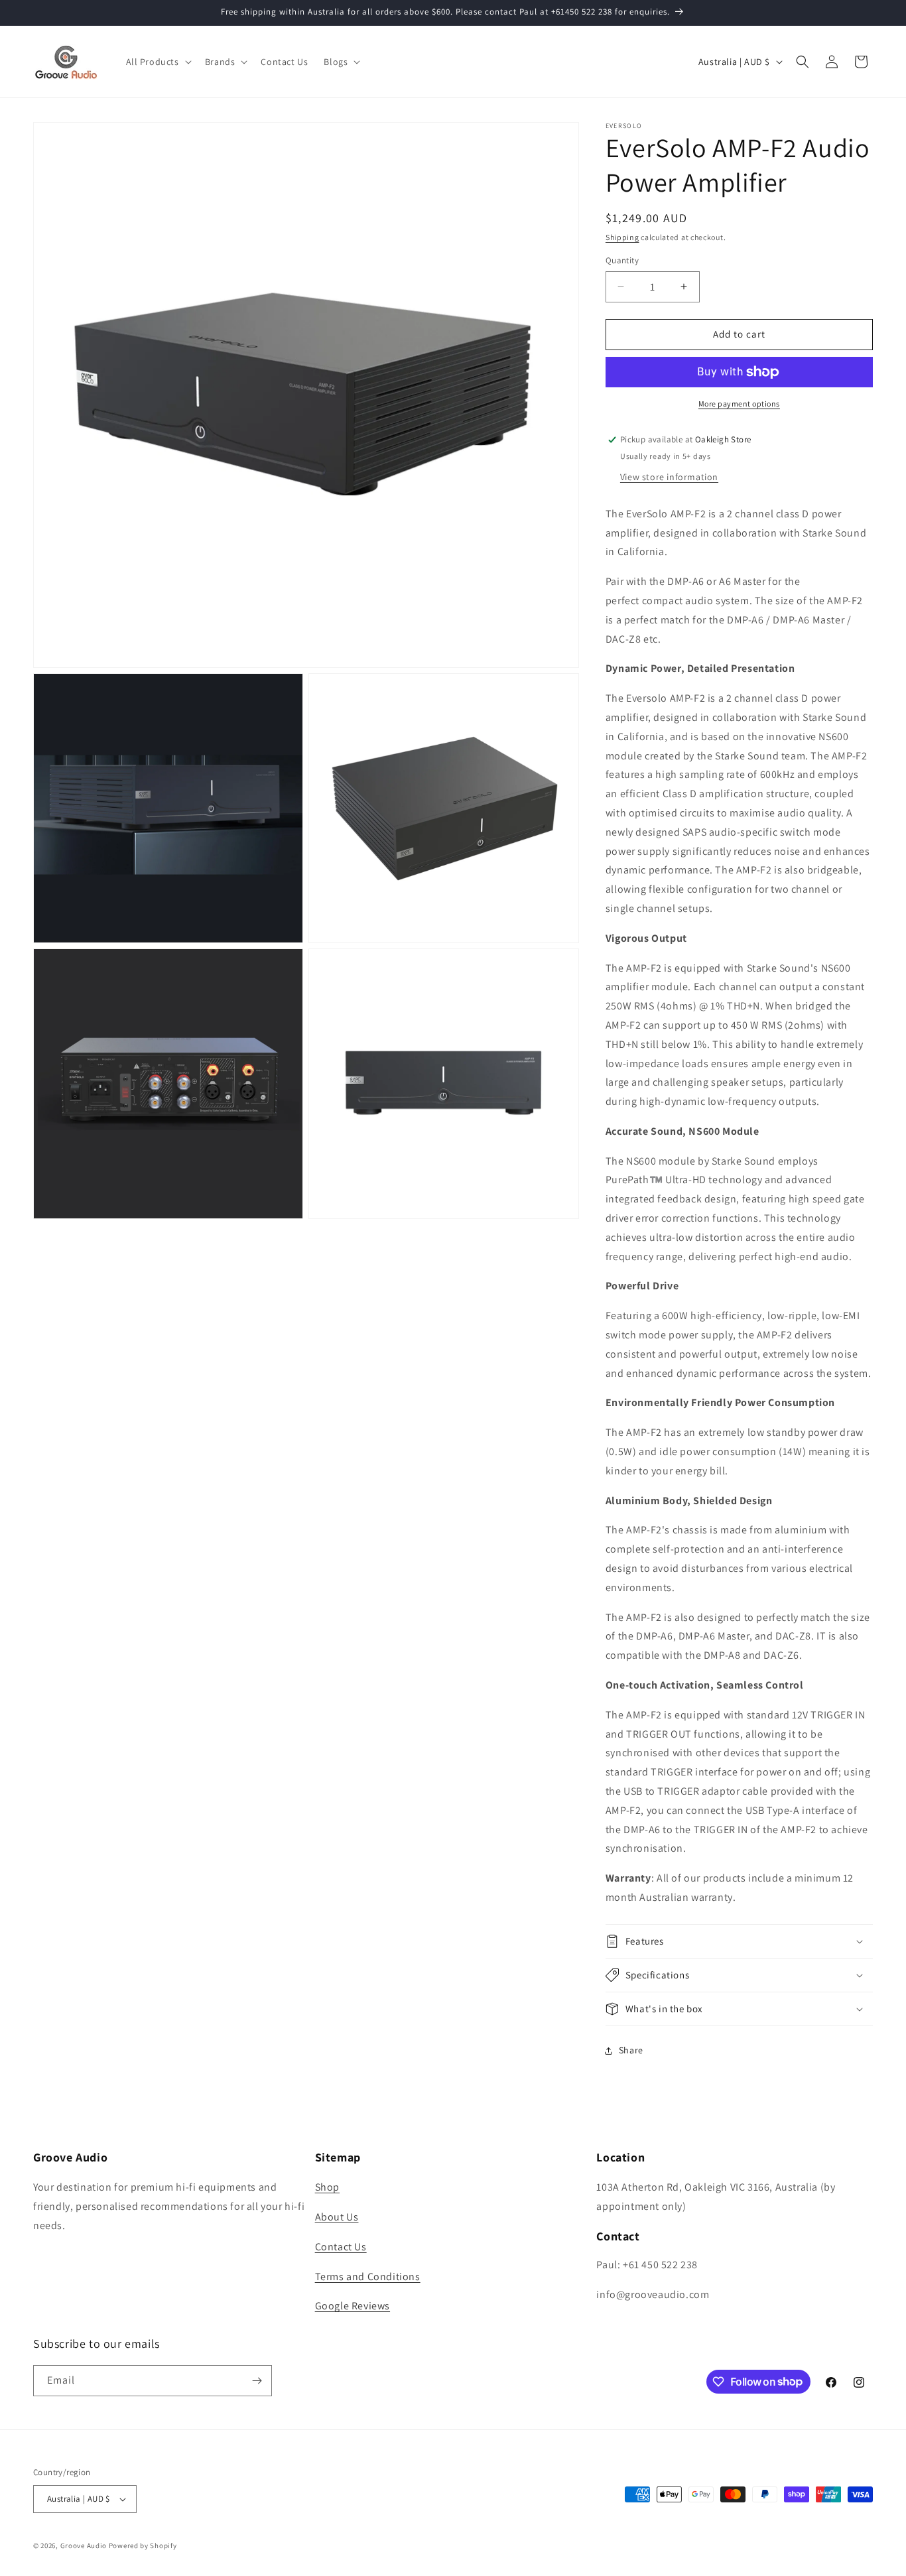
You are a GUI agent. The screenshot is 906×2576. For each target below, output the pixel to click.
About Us (337, 2217)
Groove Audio (84, 2545)
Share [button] (631, 2050)
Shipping (622, 237)
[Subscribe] (257, 2381)
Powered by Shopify (143, 2545)
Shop (327, 2187)
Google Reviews (353, 2306)
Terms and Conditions (368, 2277)
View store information (669, 477)
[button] (158, 62)
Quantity (622, 260)
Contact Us (341, 2247)
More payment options (739, 404)
